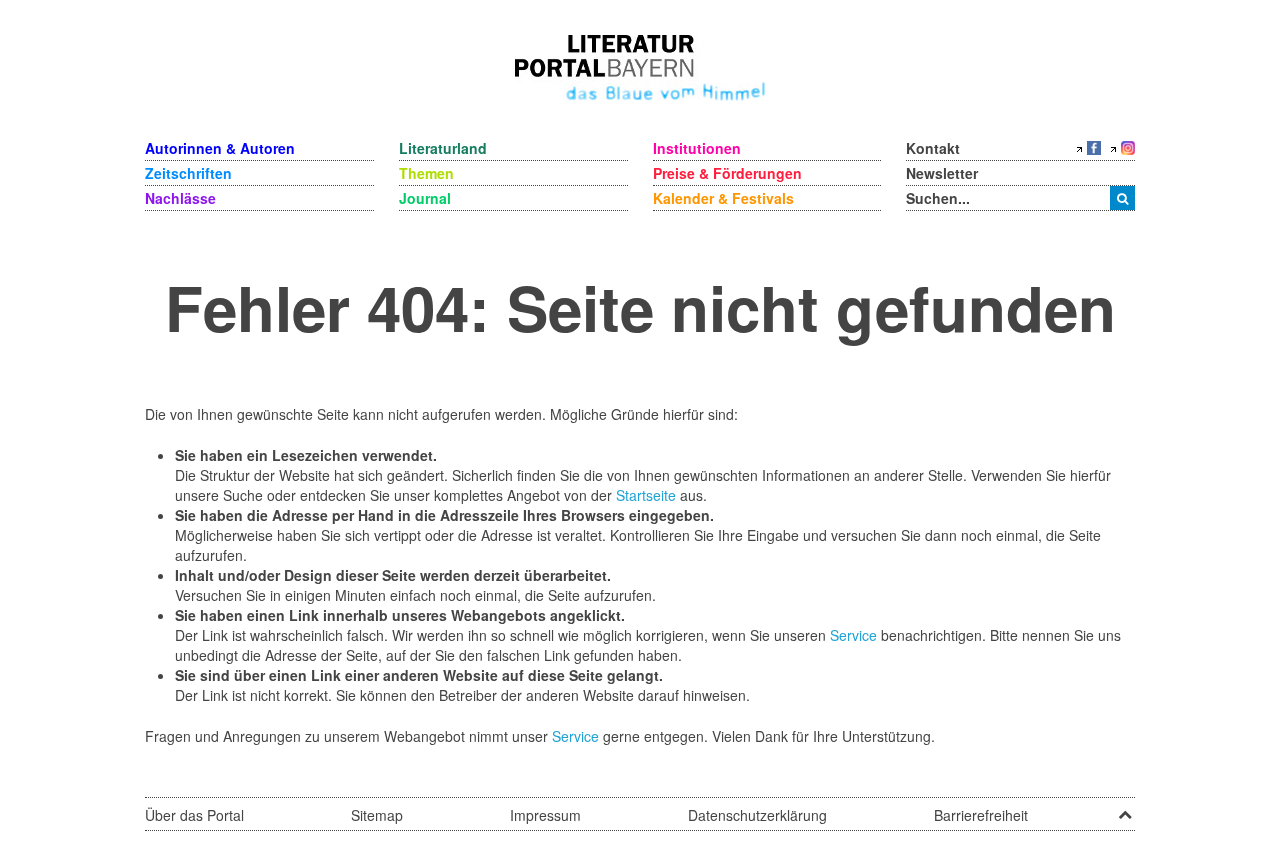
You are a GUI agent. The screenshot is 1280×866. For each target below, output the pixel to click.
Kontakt (933, 148)
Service (853, 635)
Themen (426, 173)
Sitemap (377, 815)
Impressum (545, 815)
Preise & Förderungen (727, 173)
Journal (425, 198)
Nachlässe (180, 198)
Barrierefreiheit (981, 815)
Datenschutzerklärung (757, 815)
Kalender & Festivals (723, 198)
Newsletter (942, 173)
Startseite (646, 495)
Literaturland (443, 148)
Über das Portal (194, 815)
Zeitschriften (188, 173)
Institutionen (697, 148)
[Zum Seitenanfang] (1125, 808)
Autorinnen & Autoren (220, 148)
